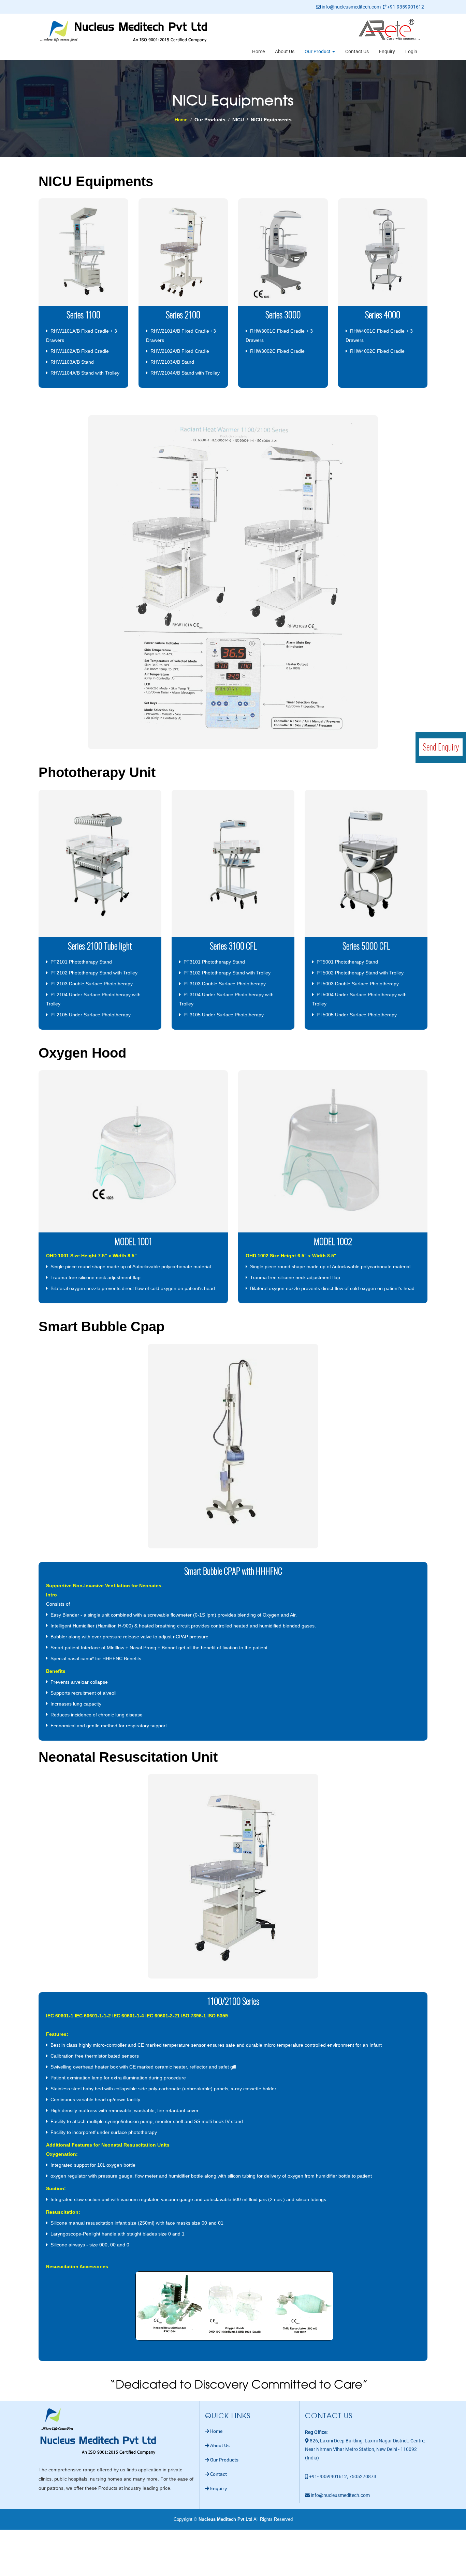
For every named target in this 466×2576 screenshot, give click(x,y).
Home (258, 51)
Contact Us (357, 51)
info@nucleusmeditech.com (351, 7)
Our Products (224, 2460)
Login (411, 51)
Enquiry (387, 51)
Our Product (318, 51)
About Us (285, 51)
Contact (219, 2474)
